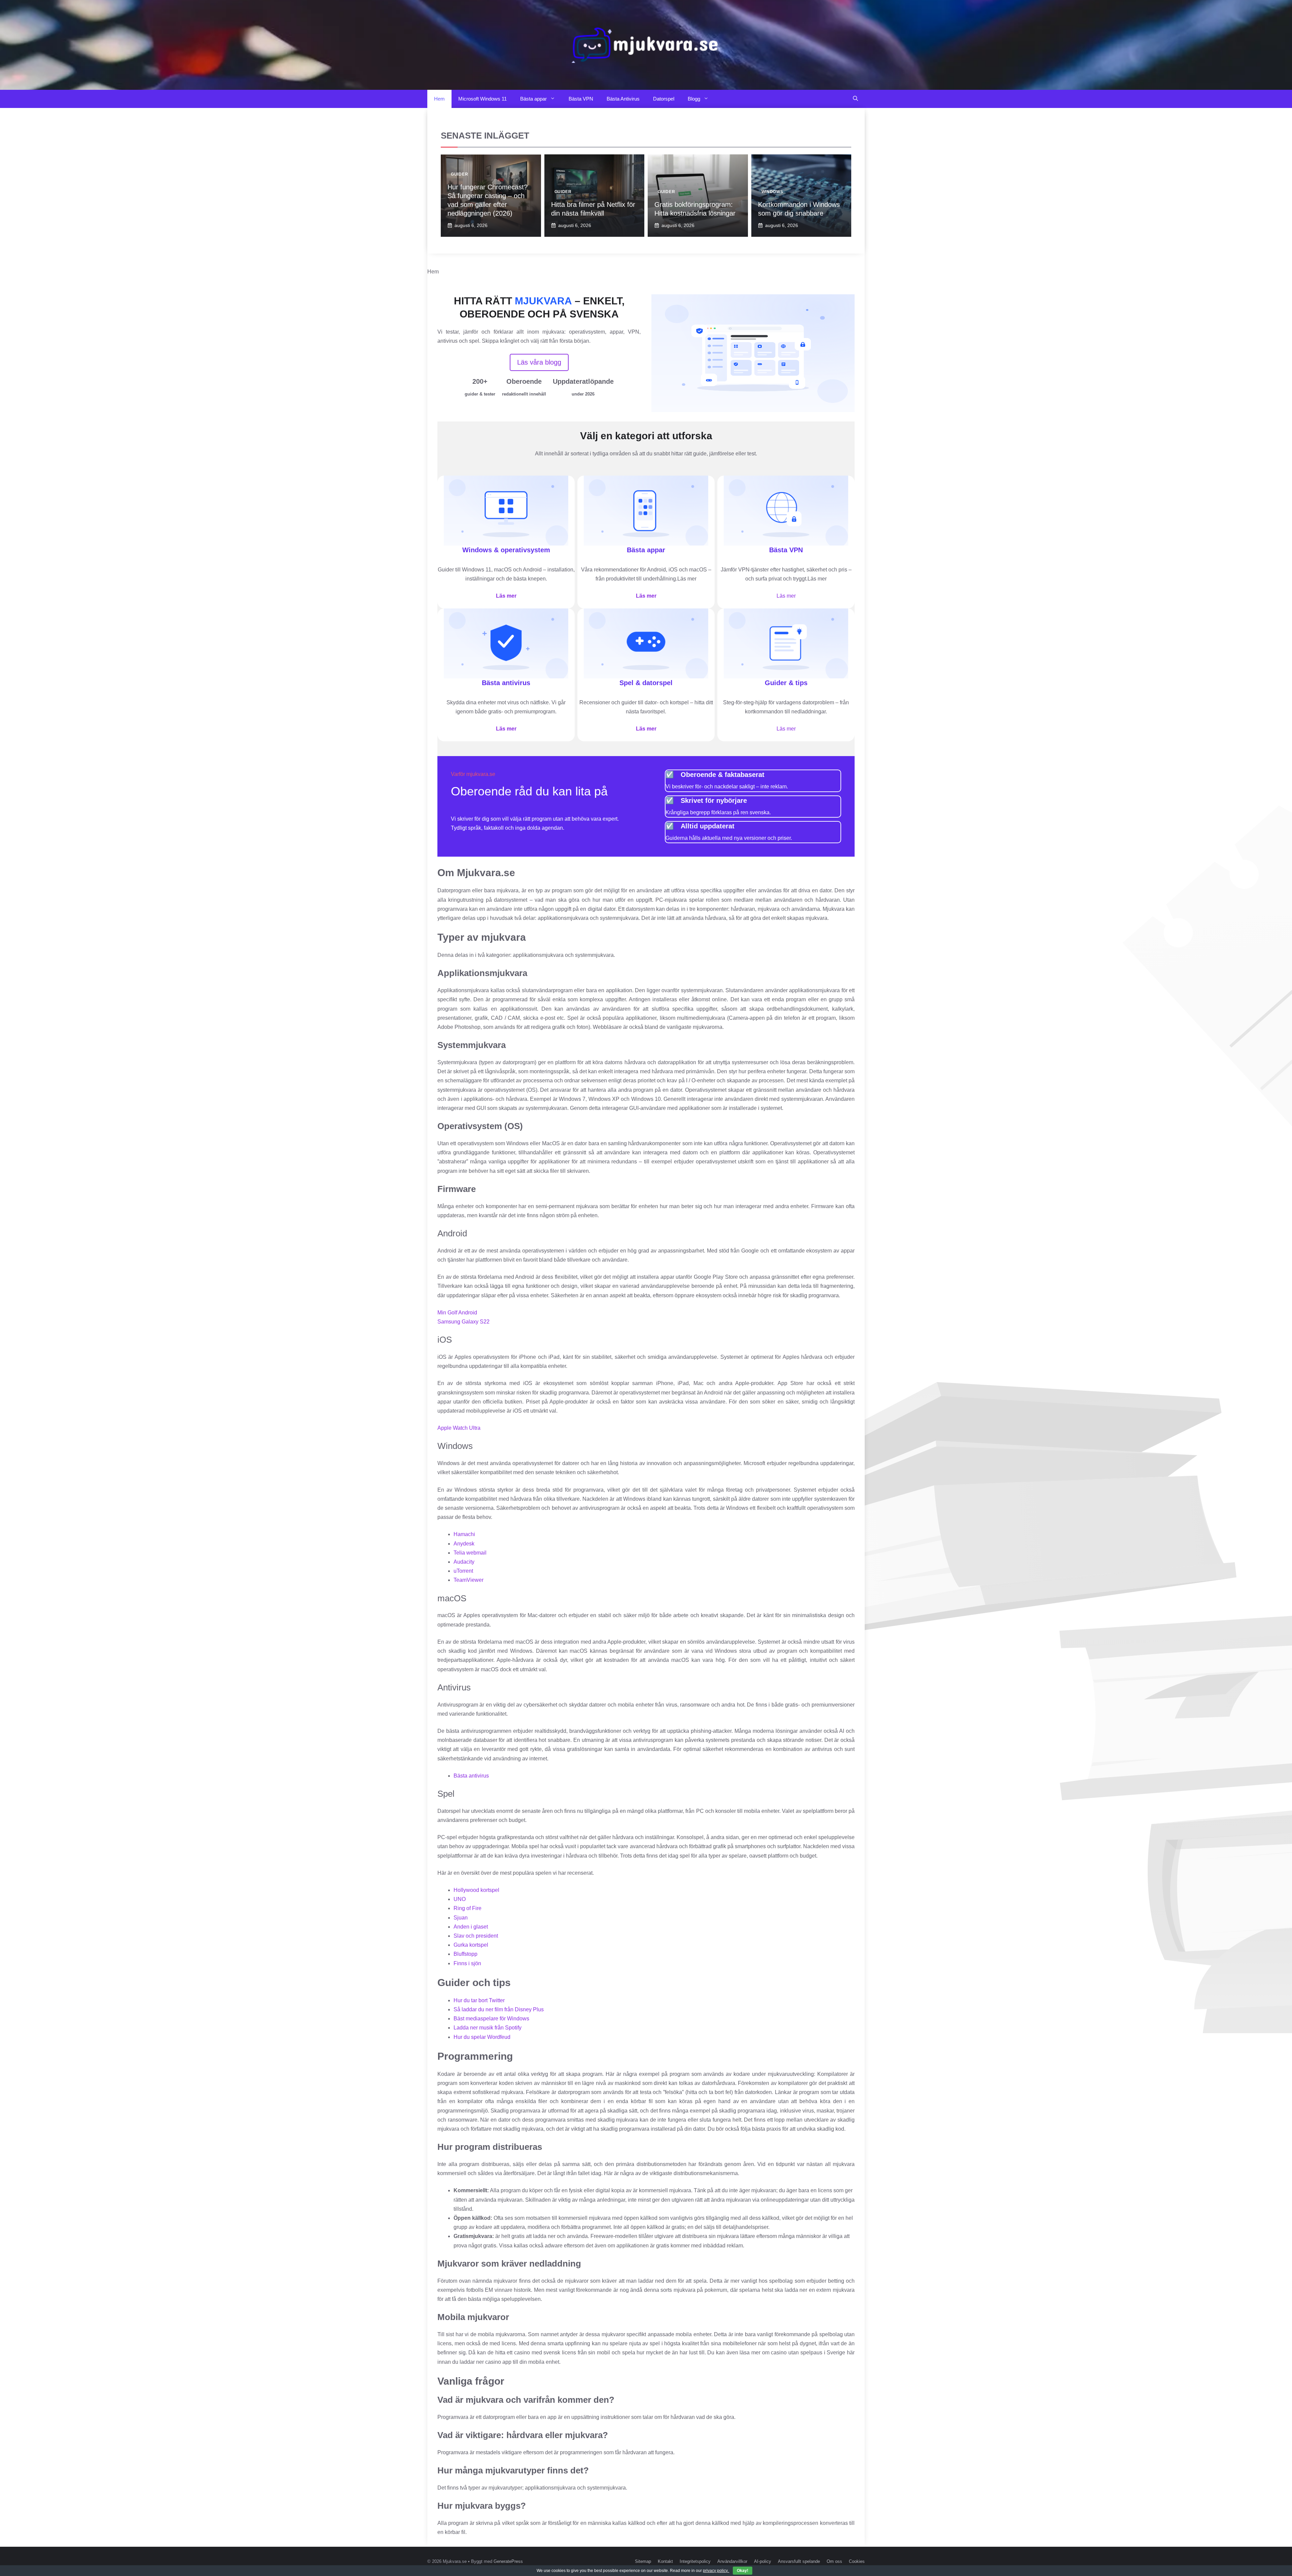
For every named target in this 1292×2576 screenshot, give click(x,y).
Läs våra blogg (539, 362)
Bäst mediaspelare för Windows (491, 2019)
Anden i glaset (471, 1927)
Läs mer (506, 596)
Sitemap (643, 2561)
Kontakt (665, 2561)
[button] (855, 99)
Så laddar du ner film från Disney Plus (499, 2009)
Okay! (743, 2571)
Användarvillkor (732, 2561)
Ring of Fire (468, 1908)
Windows (772, 192)
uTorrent (463, 1571)
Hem (439, 99)
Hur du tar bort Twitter (479, 2000)
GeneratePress (508, 2561)
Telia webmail (470, 1553)
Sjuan (461, 1918)
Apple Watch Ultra (459, 1428)
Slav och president (476, 1936)
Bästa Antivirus (623, 99)
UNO (460, 1899)
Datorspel (664, 99)
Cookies (857, 2561)
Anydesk (464, 1544)
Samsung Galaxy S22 (463, 1322)
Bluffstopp (465, 1954)
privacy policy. (726, 2571)
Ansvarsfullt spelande (799, 2561)
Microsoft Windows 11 (482, 99)
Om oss (834, 2561)
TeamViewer (469, 1580)
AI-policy (763, 2561)
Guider (459, 174)
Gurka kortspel (471, 1945)
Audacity (464, 1562)
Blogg (694, 99)
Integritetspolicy (695, 2561)
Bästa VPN (581, 99)
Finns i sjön (467, 1963)
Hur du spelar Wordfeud (482, 2037)
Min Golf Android (457, 1313)
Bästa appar (533, 99)
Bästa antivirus (471, 1776)
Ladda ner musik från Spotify (488, 2028)
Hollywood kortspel (476, 1890)
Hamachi (464, 1534)
